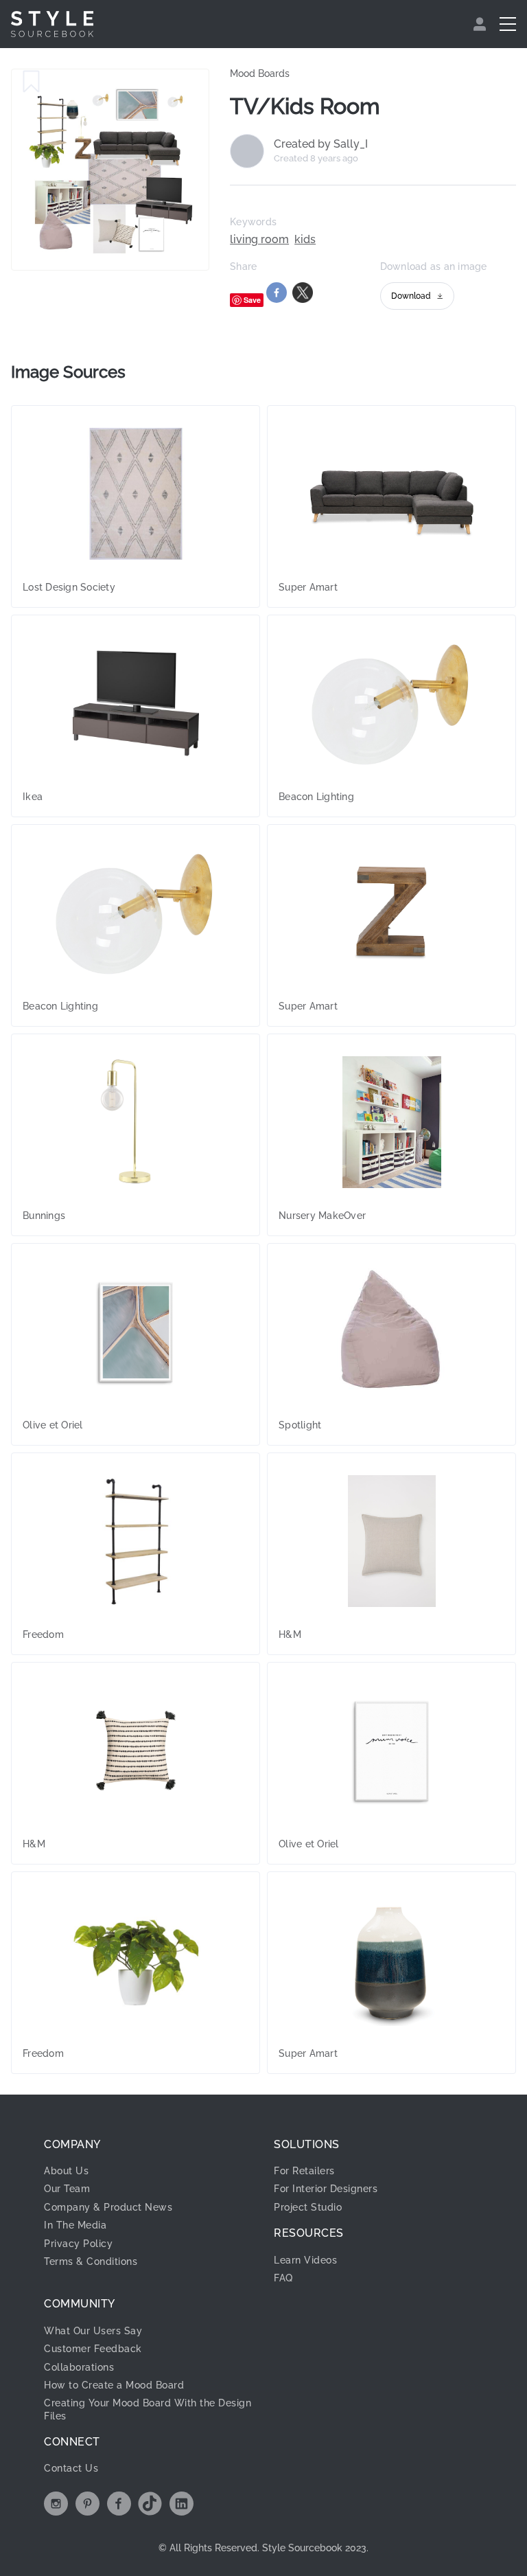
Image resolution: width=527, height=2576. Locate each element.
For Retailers (304, 2171)
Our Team (67, 2189)
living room (259, 240)
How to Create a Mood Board (114, 2385)
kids (305, 240)
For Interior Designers (326, 2189)
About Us (66, 2171)
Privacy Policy (78, 2244)
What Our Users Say (93, 2331)
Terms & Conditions (91, 2261)
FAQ (283, 2278)
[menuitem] (481, 24)
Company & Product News (108, 2207)
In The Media (75, 2225)
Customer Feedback (93, 2349)
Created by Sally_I (321, 144)
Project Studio (308, 2207)
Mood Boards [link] (260, 73)
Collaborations (79, 2367)
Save (252, 300)
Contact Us (71, 2468)
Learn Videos (305, 2260)
